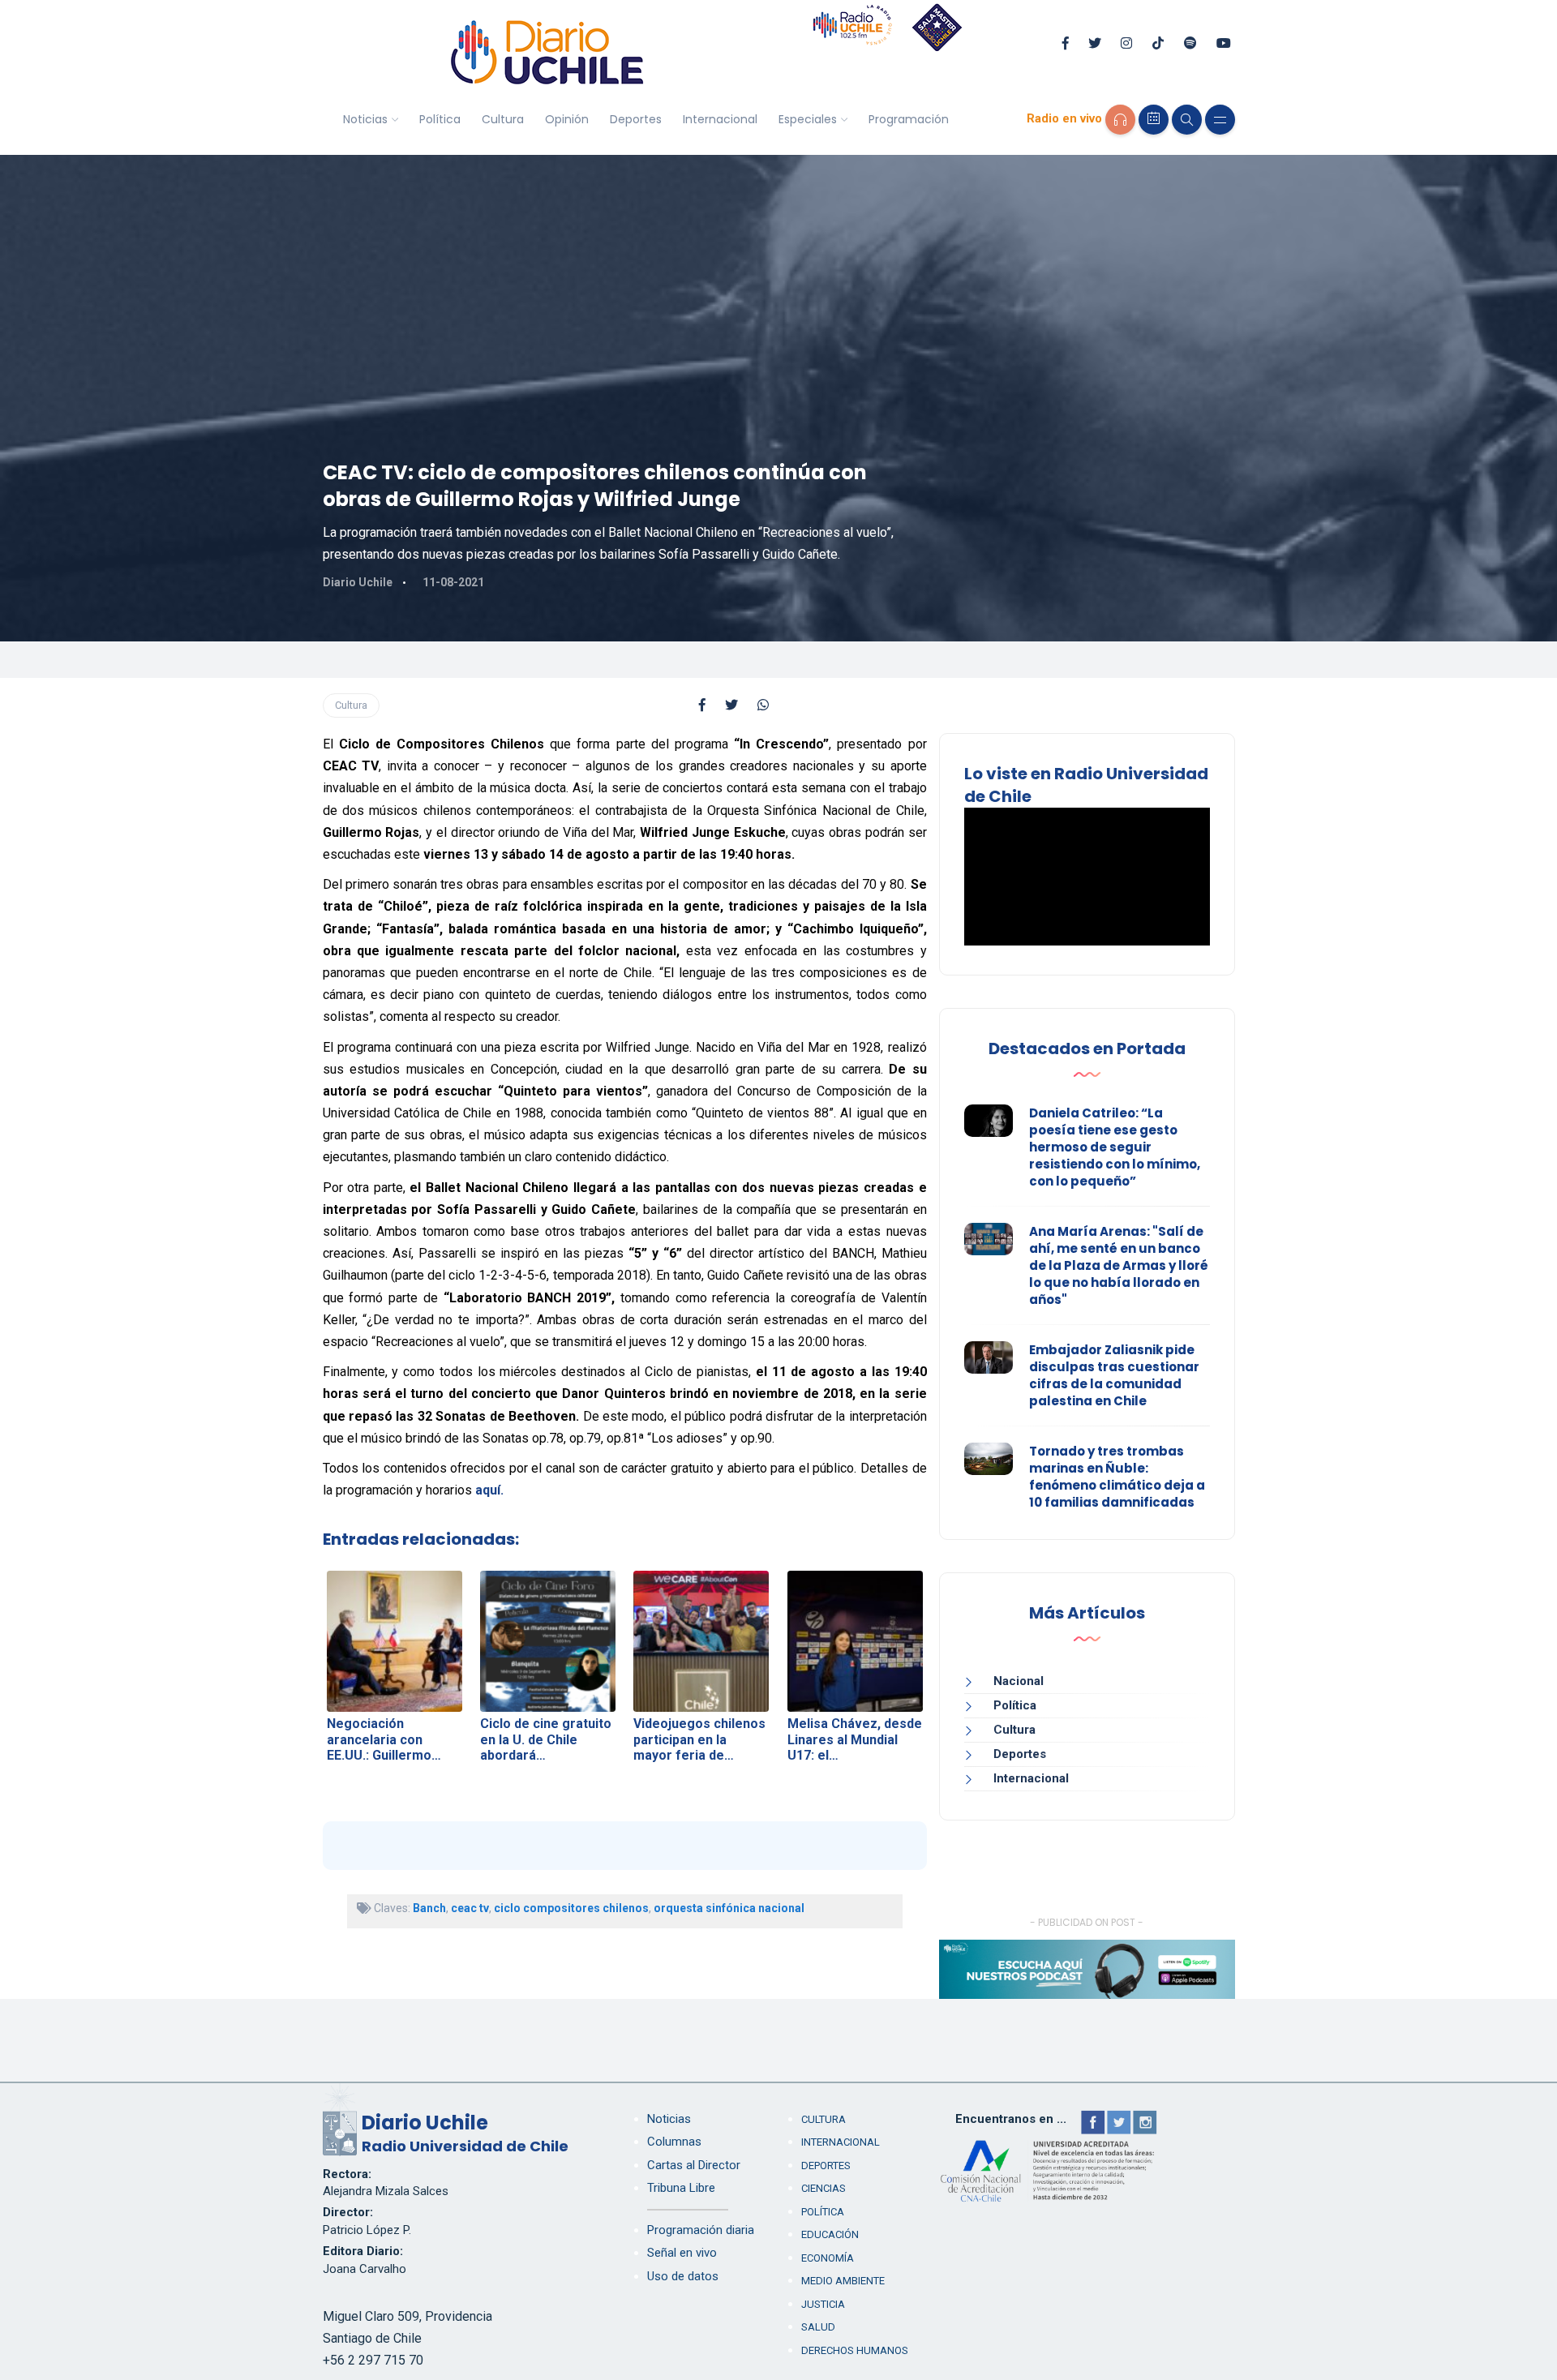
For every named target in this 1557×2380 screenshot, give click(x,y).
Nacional (1019, 1681)
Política (440, 119)
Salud (818, 2327)
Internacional (720, 119)
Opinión (567, 119)
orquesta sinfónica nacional (729, 1908)
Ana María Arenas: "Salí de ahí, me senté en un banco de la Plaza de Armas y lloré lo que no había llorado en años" (1119, 1265)
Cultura (503, 119)
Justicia (823, 2304)
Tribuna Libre (681, 2188)
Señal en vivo (682, 2253)
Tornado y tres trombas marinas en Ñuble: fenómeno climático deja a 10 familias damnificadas (1117, 1477)
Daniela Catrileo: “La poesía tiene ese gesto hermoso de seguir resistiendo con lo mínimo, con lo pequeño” (1115, 1147)
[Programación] (1154, 120)
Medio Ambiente (843, 2281)
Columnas (674, 2142)
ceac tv (470, 1908)
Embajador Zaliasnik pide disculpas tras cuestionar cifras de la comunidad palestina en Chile (1114, 1375)
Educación (830, 2234)
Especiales (808, 119)
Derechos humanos (855, 2350)
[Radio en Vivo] (1120, 120)
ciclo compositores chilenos (571, 1908)
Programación (909, 119)
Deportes (636, 119)
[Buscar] (1187, 120)
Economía (828, 2258)
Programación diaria (701, 2230)
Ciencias (824, 2188)
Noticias (365, 119)
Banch (429, 1908)
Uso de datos (683, 2276)
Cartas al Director (694, 2165)
